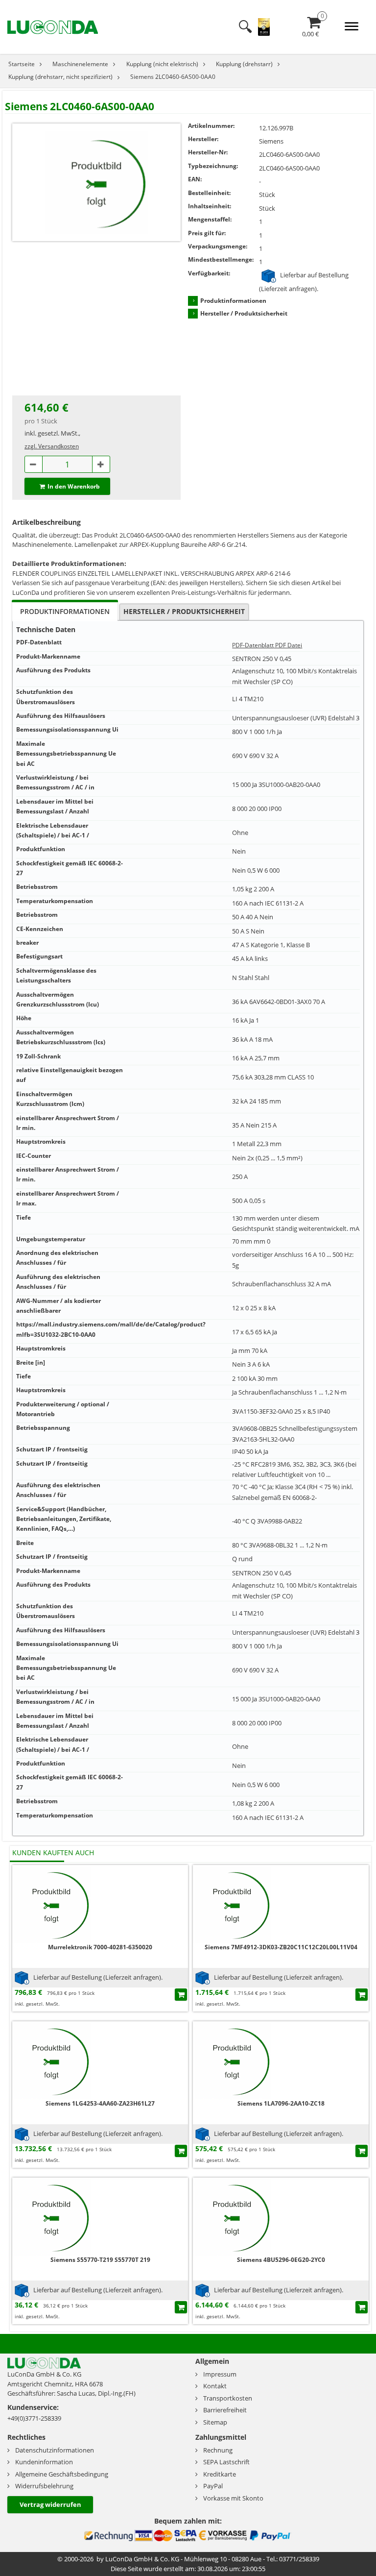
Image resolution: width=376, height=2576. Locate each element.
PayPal (213, 2486)
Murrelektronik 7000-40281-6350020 (100, 1947)
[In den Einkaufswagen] (181, 1995)
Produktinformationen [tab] (65, 611)
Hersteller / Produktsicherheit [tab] (184, 611)
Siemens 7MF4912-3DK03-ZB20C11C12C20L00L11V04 (281, 1947)
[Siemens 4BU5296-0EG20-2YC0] (232, 2216)
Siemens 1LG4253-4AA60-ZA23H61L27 (100, 2103)
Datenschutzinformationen (55, 2450)
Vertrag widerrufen (50, 2504)
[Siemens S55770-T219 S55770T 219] (51, 2216)
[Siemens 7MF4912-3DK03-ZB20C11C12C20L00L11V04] (232, 1903)
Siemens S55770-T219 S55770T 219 (100, 2260)
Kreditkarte (220, 2474)
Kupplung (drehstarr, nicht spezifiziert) (60, 77)
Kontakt (215, 2386)
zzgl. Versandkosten (52, 446)
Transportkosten (228, 2398)
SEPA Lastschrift (226, 2462)
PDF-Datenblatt (253, 645)
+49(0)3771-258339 (34, 2418)
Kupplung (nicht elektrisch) (162, 64)
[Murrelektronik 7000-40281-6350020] (51, 1903)
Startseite (22, 64)
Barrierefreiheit (225, 2410)
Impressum (220, 2374)
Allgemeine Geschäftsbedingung (62, 2474)
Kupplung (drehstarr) (244, 64)
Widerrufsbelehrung (44, 2486)
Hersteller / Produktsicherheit (244, 313)
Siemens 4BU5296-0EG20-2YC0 (281, 2260)
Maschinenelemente (80, 64)
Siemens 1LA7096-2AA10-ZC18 (281, 2103)
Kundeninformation (44, 2462)
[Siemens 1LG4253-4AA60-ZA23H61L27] (51, 2060)
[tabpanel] (188, 1228)
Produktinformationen (233, 301)
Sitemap (215, 2422)
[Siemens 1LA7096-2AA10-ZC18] (232, 2060)
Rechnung (218, 2450)
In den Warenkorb (74, 486)
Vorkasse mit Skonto (233, 2498)
